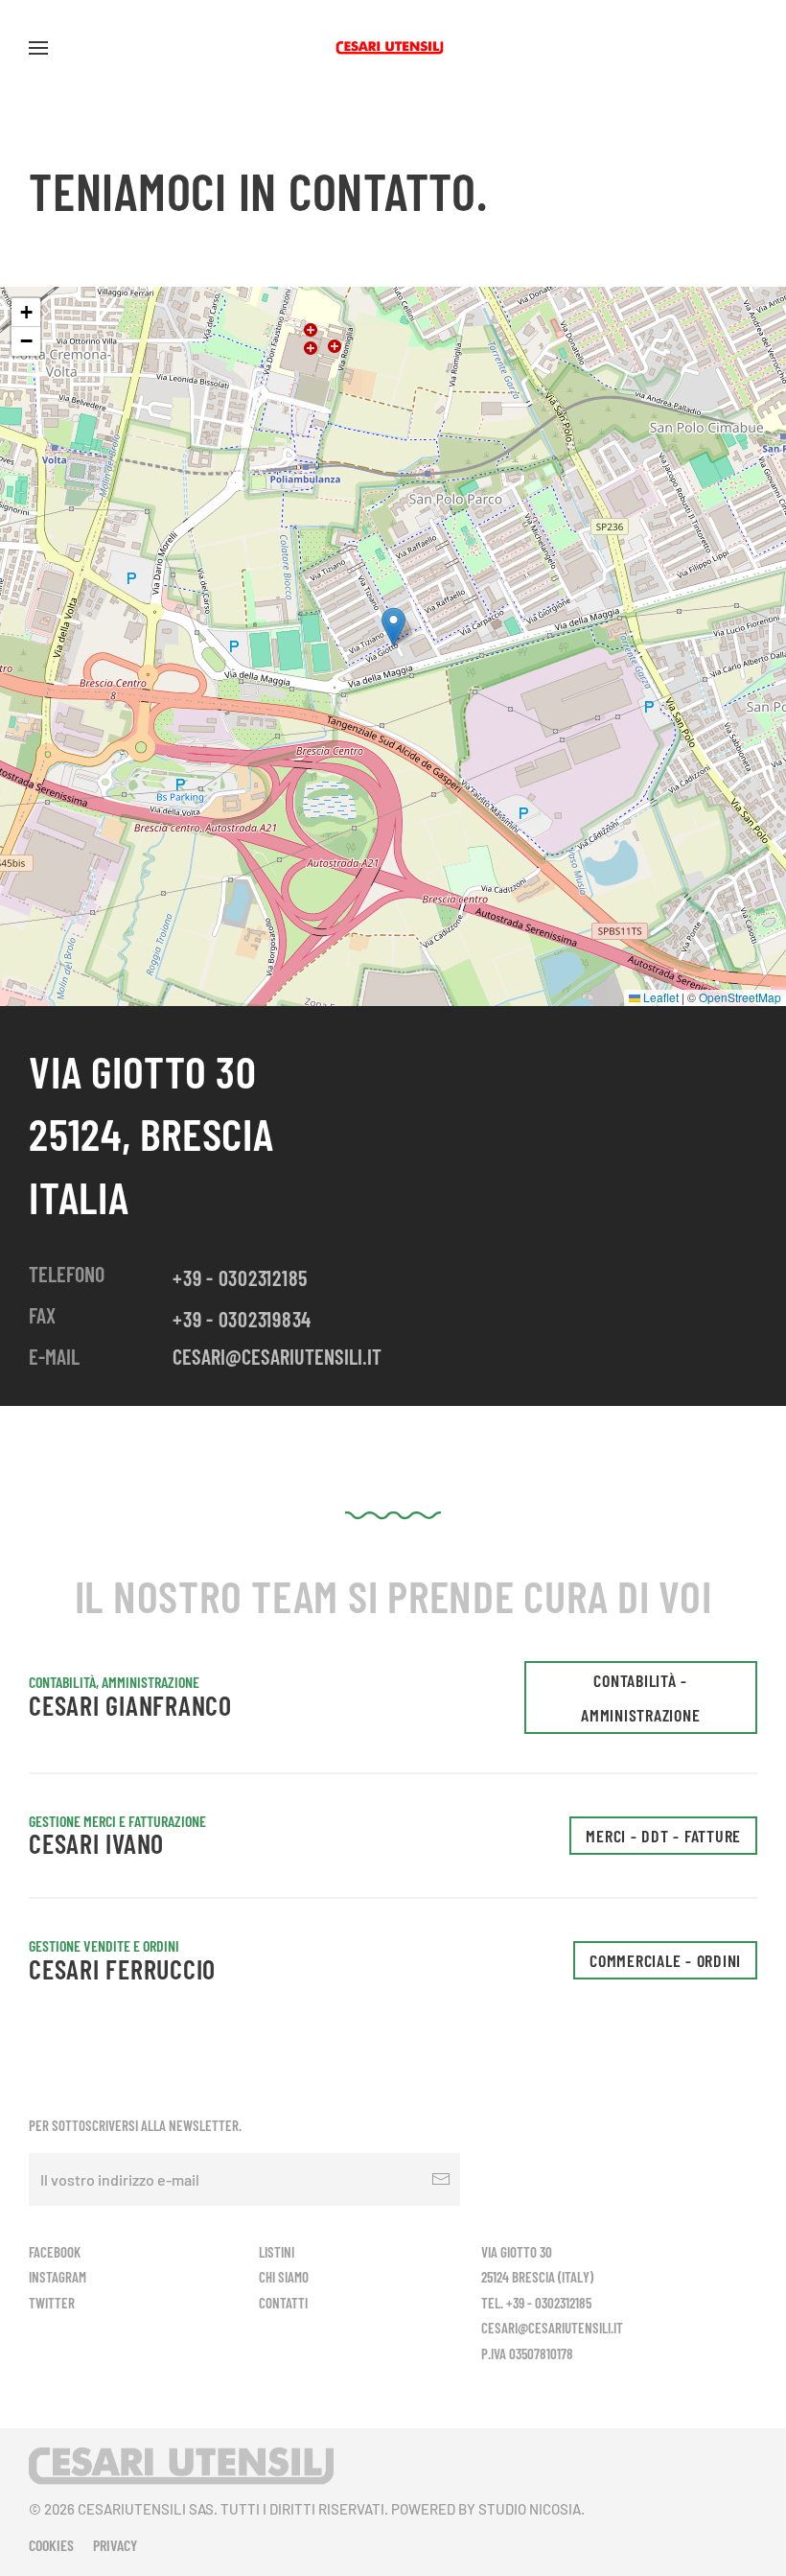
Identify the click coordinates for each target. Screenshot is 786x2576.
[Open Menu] (38, 48)
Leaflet (659, 997)
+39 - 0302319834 (242, 1319)
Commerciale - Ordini (665, 1960)
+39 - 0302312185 (240, 1277)
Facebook (55, 2252)
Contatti (283, 2303)
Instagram (58, 2277)
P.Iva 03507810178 (527, 2354)
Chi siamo (284, 2277)
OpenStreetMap (740, 997)
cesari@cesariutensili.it (277, 1356)
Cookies (51, 2545)
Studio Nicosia (530, 2509)
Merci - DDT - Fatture (663, 1836)
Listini (277, 2252)
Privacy (115, 2545)
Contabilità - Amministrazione (640, 1698)
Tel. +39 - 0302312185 (536, 2303)
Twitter (52, 2303)
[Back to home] (393, 48)
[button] (393, 627)
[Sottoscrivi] (441, 2179)
